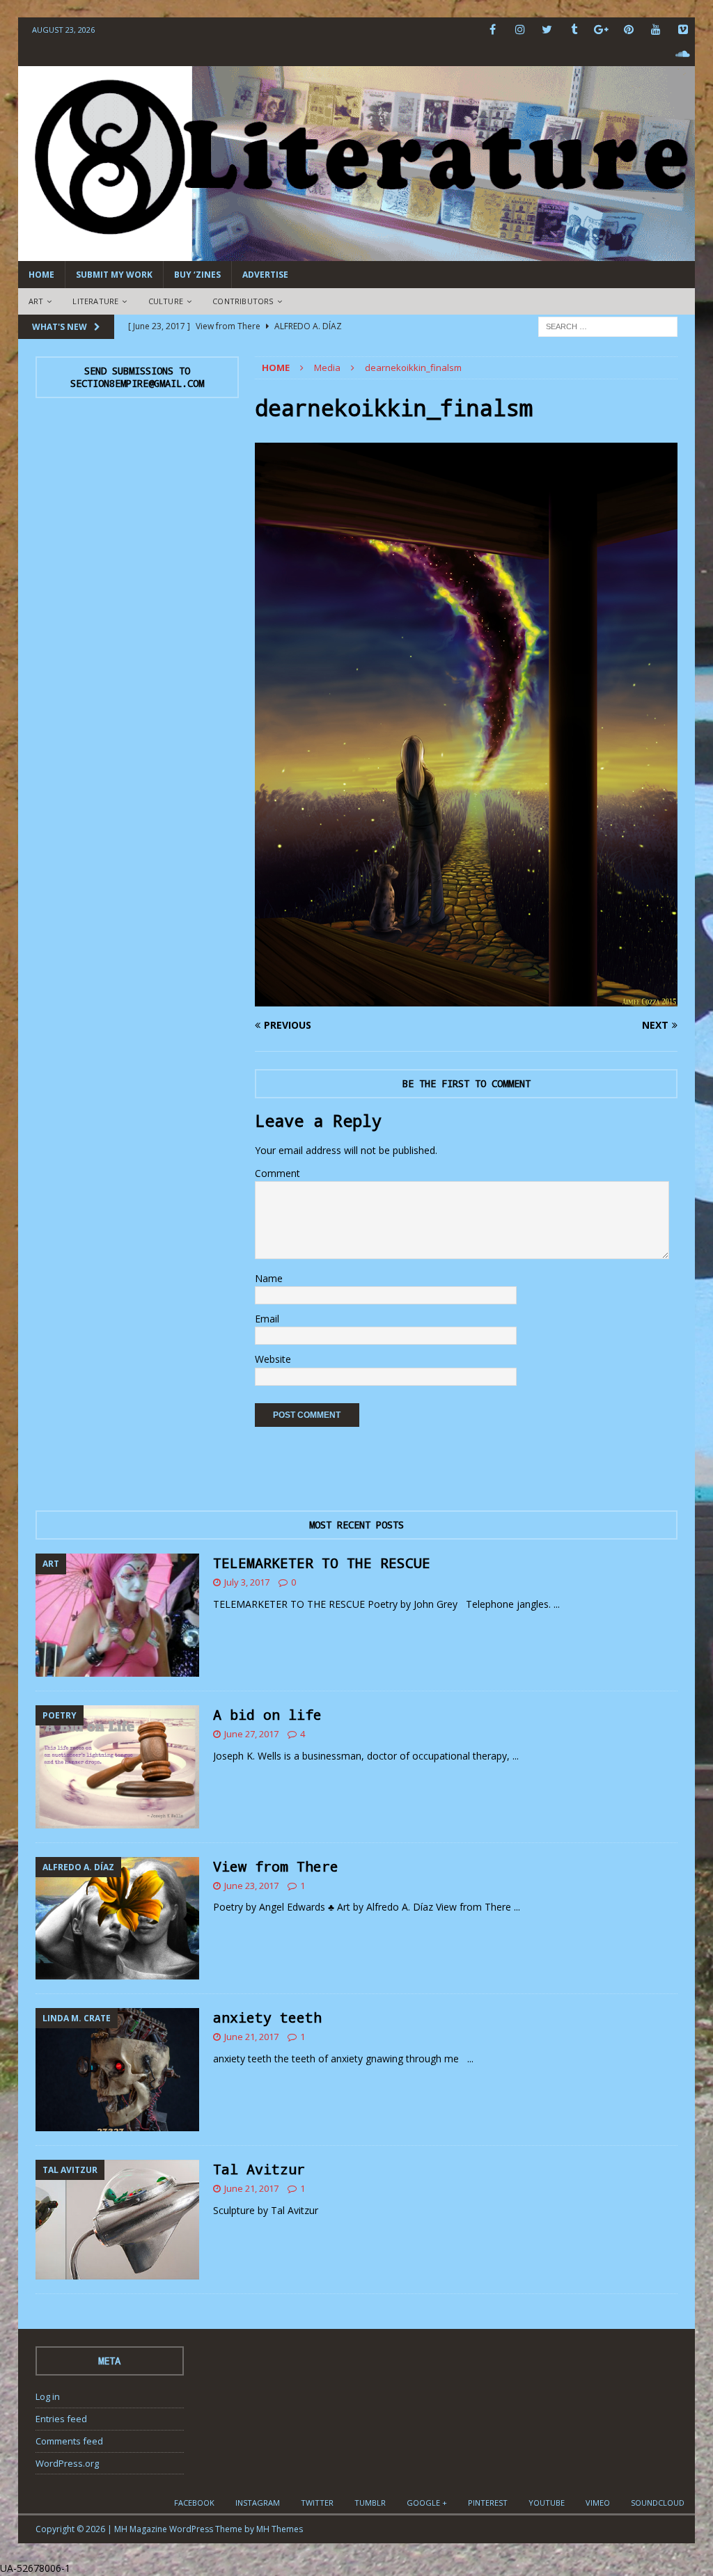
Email (267, 1319)
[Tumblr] (574, 30)
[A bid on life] (117, 1767)
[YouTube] (656, 30)
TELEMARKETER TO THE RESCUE (322, 1563)
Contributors (243, 301)
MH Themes (280, 2529)
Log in (48, 2396)
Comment (277, 1173)
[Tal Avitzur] (117, 2220)
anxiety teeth (267, 2017)
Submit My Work (114, 275)
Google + (427, 2503)
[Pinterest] (628, 30)
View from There (276, 1866)
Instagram (258, 2503)
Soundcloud (658, 2503)
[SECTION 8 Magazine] (357, 253)
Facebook (194, 2503)
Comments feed (69, 2441)
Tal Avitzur (259, 2169)
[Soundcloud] (683, 54)
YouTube (547, 2503)
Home (41, 275)
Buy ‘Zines (197, 275)
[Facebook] (493, 30)
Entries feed (61, 2419)
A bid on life (267, 1714)
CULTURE (166, 301)
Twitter (317, 2503)
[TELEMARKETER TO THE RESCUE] (117, 1615)
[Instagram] (520, 30)
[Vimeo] (683, 30)
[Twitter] (547, 30)
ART (36, 301)
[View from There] (117, 1919)
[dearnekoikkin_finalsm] (466, 998)
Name (269, 1278)
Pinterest (488, 2503)
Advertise (265, 275)
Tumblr (370, 2503)
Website (273, 1359)
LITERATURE (95, 301)
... (557, 1604)
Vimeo (598, 2503)
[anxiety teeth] (117, 2070)
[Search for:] (608, 325)
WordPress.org (67, 2463)
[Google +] (601, 30)
